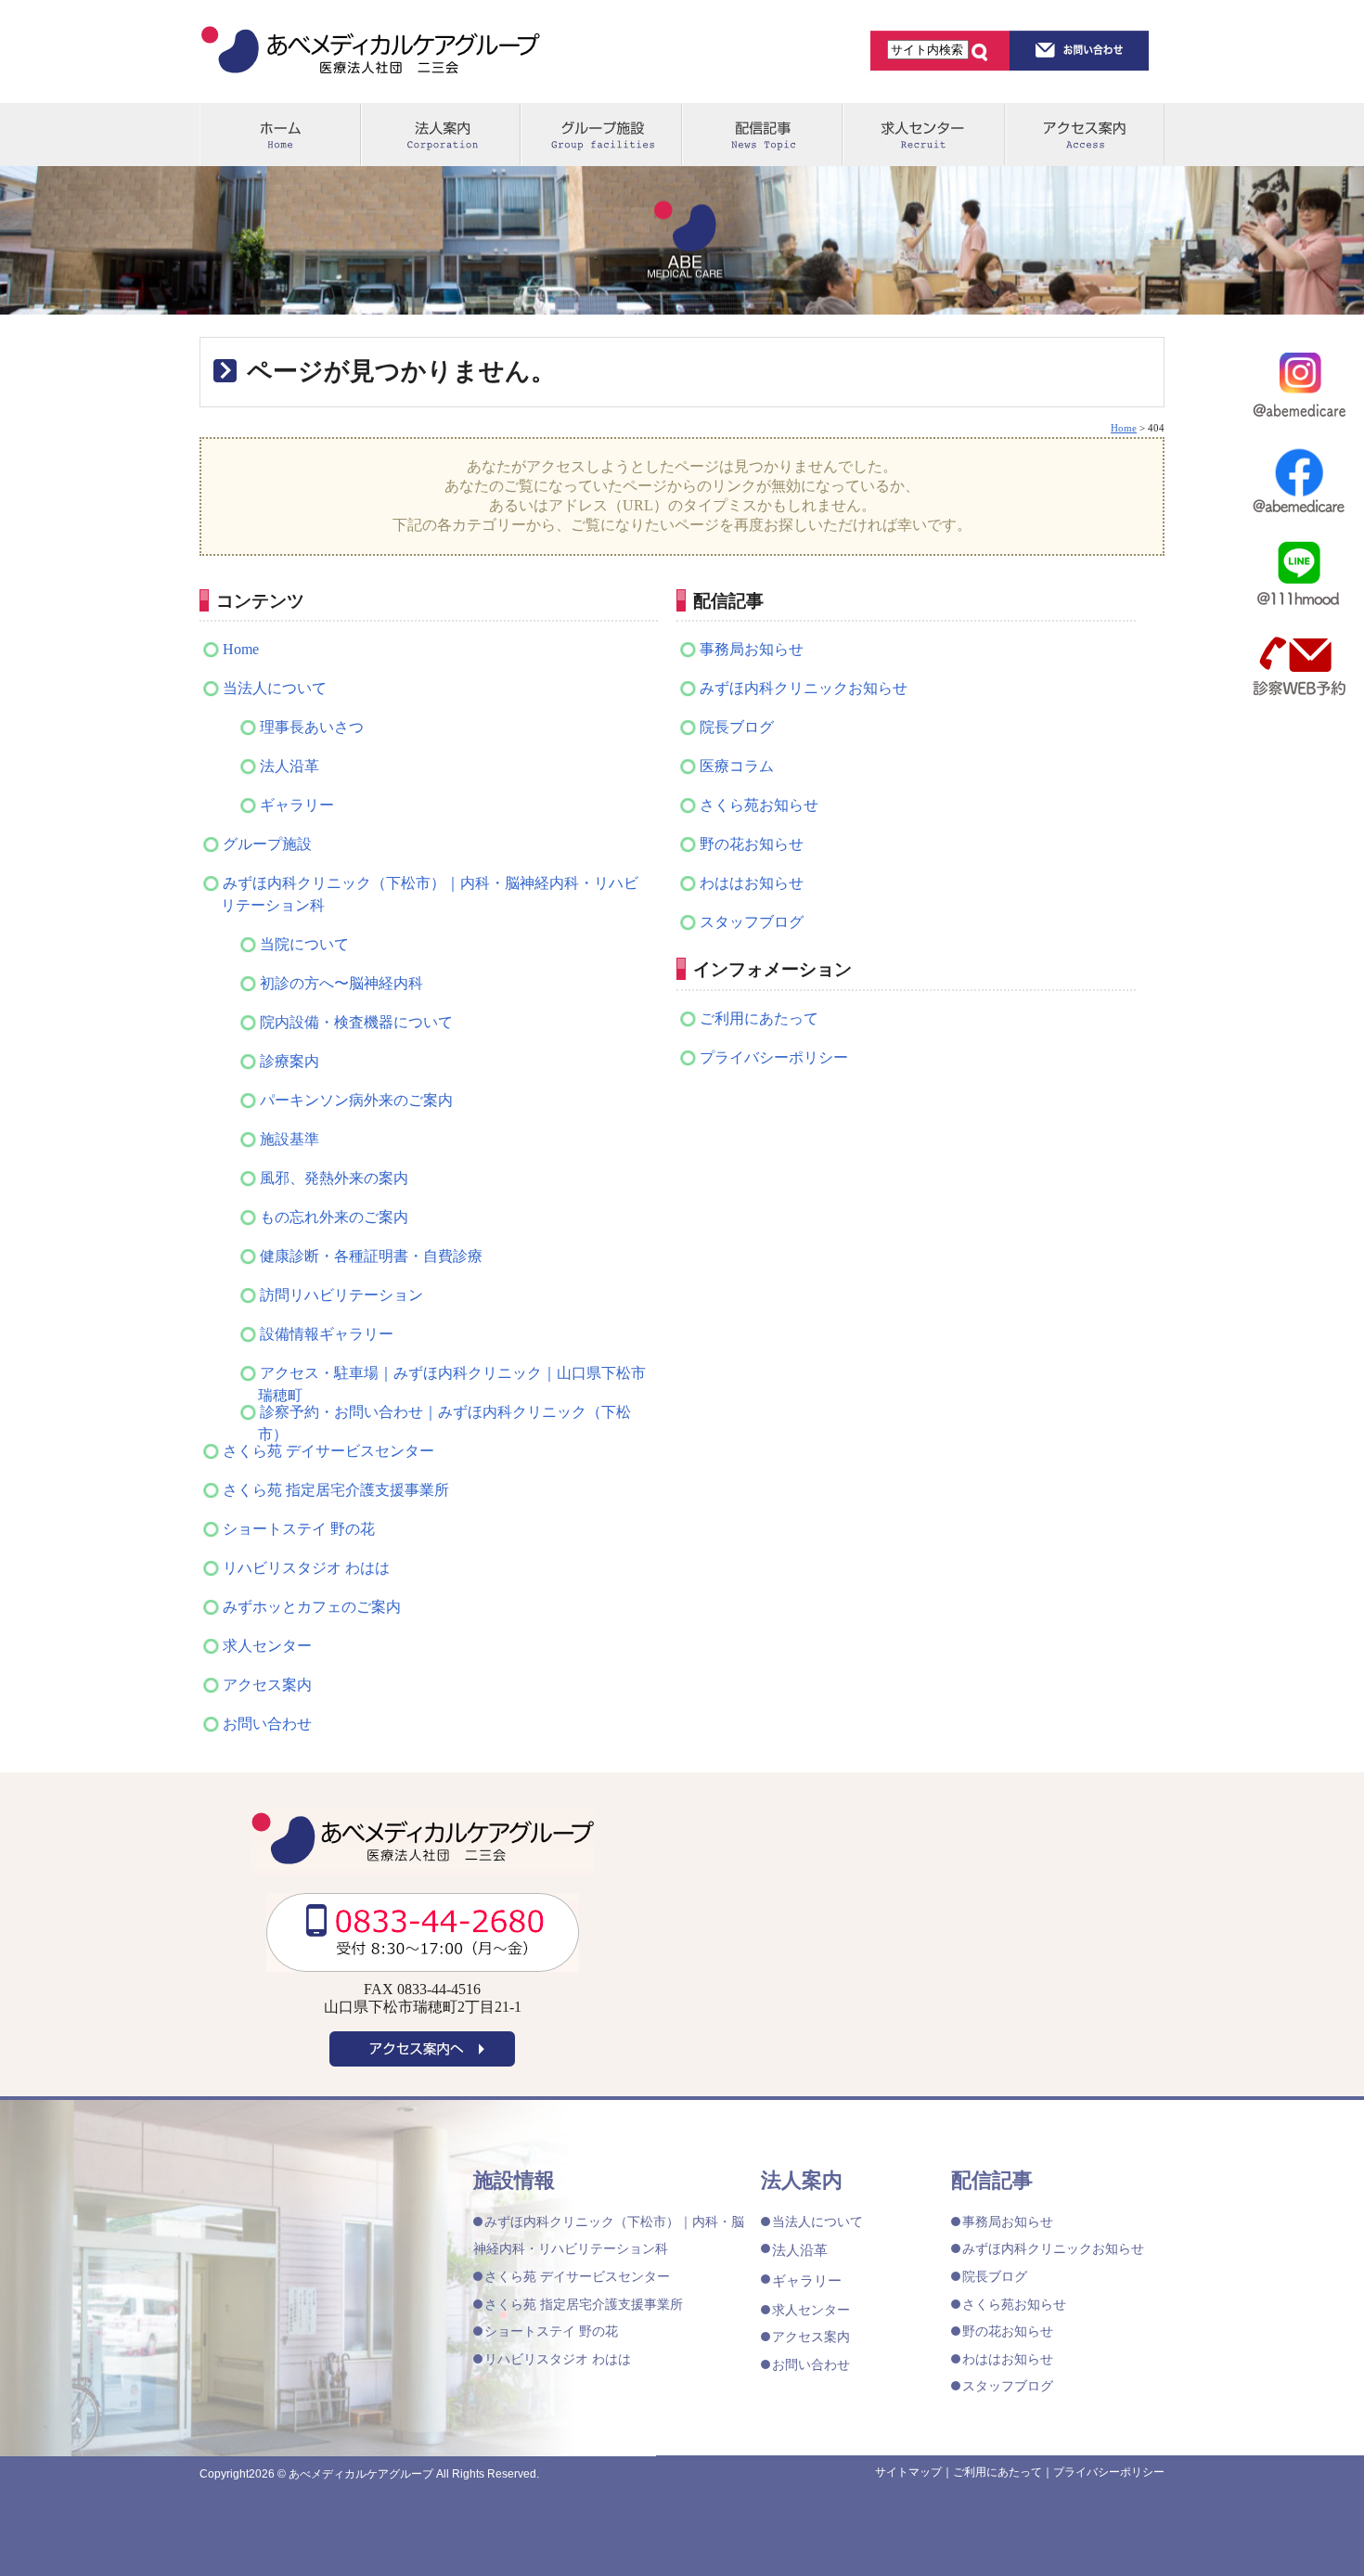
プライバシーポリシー (774, 1057)
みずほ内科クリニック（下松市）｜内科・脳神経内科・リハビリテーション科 (430, 894)
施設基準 (290, 1139)
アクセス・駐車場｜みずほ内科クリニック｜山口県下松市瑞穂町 (452, 1375)
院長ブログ (737, 727)
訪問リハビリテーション (341, 1295)
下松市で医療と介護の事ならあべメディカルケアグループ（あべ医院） (371, 53)
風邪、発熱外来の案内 (334, 1178)
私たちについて (440, 135)
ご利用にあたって (759, 1018)
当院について (304, 944)
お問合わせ (1080, 50)
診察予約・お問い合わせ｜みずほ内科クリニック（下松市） (444, 1414)
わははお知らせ (752, 883)
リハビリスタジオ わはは (306, 1568)
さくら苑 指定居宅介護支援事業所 (336, 1490)
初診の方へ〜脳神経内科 (341, 983)
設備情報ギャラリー (327, 1334)
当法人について (275, 688)
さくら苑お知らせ (759, 805)
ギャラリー (297, 805)
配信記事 (761, 135)
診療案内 (290, 1061)
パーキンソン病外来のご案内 (356, 1100)
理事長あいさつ (312, 727)
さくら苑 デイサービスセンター (328, 1451)
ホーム (280, 135)
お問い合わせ (267, 1724)
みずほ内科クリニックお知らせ (804, 688)
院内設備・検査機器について (356, 1022)
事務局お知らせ (752, 649)
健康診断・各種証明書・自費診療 (371, 1256)
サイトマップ (908, 2472)
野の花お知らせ (752, 844)
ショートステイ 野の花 (299, 1529)
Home (241, 649)
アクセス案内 (1084, 135)
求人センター (922, 135)
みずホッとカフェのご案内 (312, 1607)
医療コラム (737, 766)
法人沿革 (290, 766)
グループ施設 (601, 135)
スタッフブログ (752, 922)
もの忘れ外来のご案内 (334, 1217)
